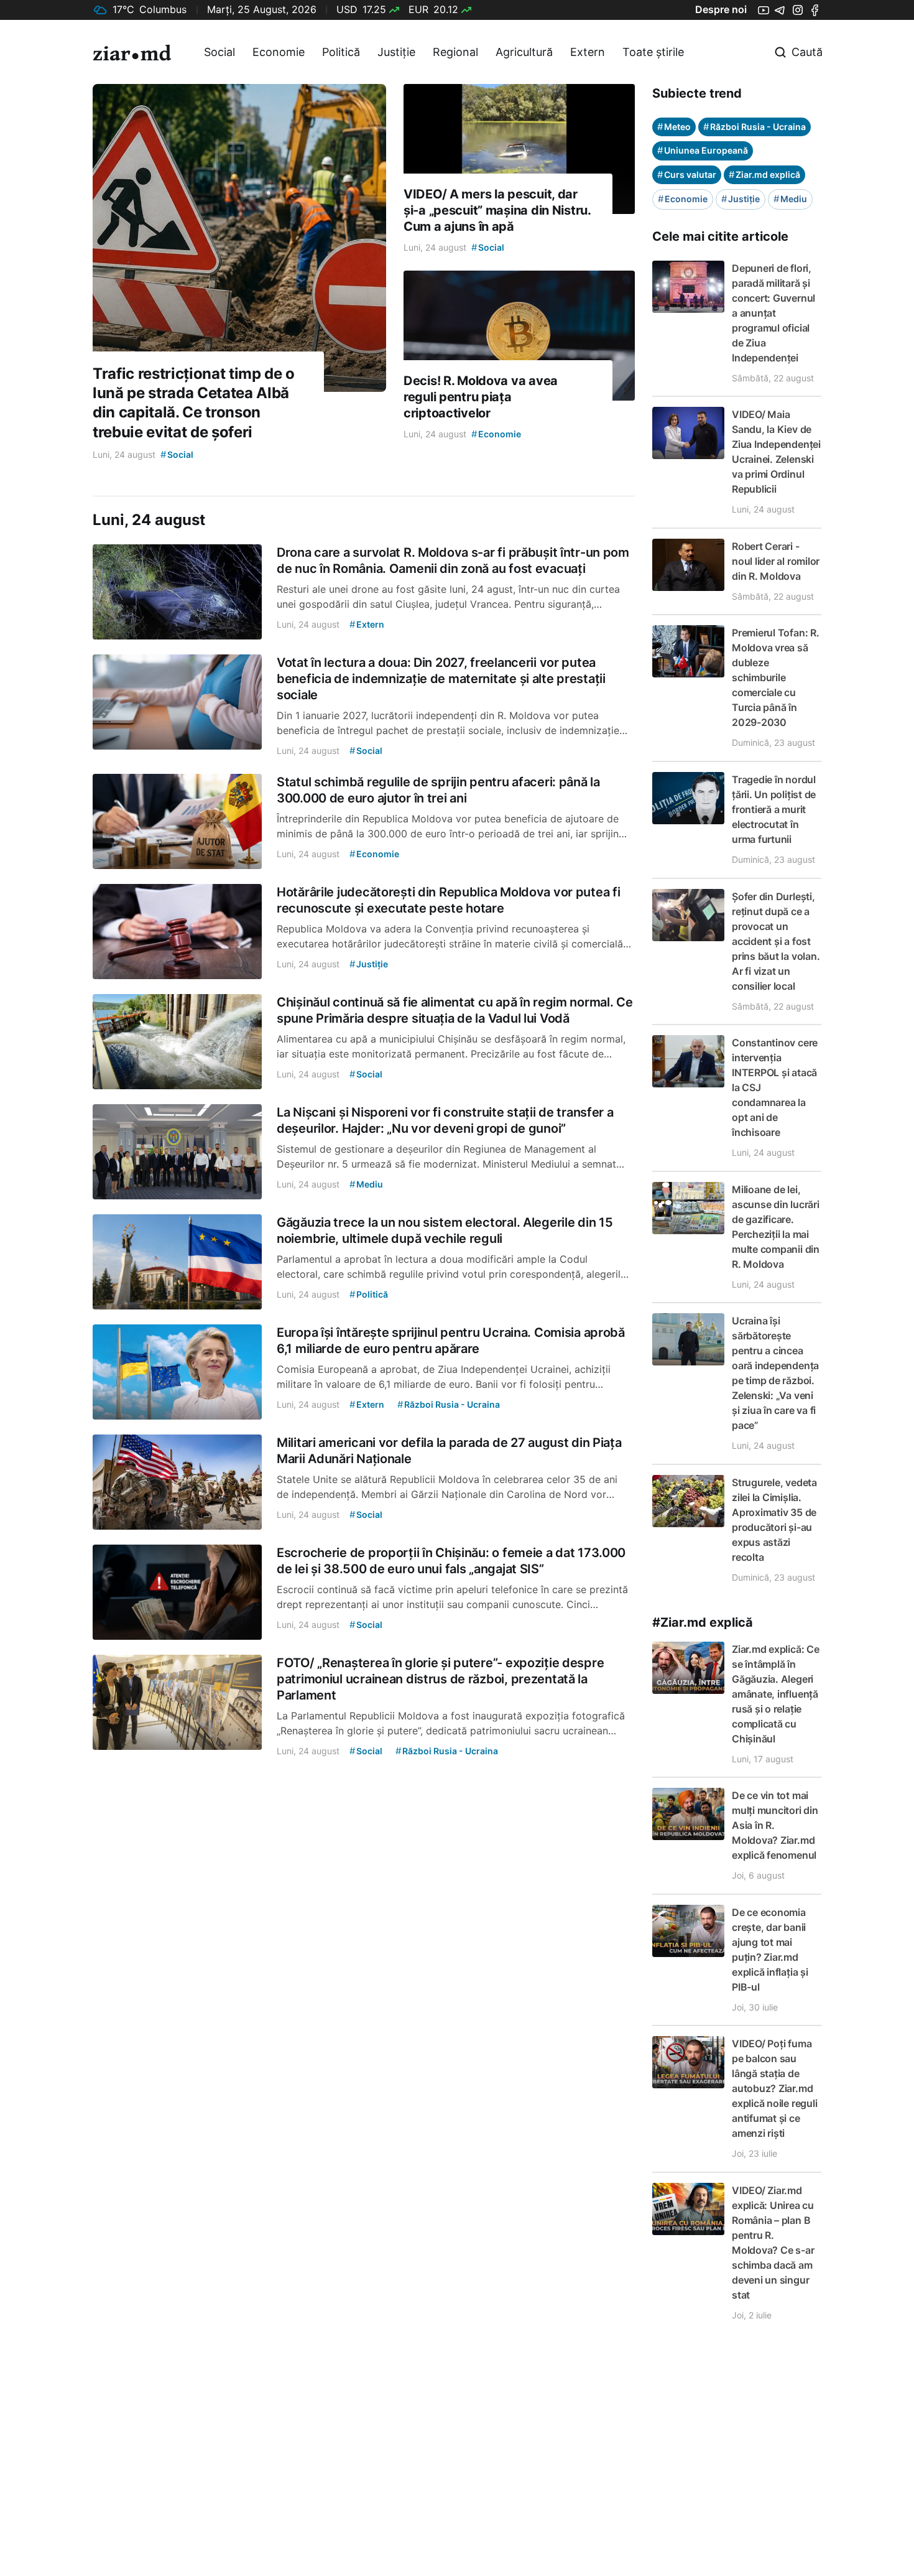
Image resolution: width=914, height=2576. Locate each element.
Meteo (674, 127)
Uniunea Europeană (703, 150)
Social (219, 52)
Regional (455, 52)
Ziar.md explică (764, 174)
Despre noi (721, 9)
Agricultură (524, 52)
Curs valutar (687, 174)
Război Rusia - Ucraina (755, 127)
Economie (279, 52)
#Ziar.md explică (703, 1622)
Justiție (396, 52)
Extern (588, 52)
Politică (341, 52)
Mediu (790, 199)
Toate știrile (653, 52)
